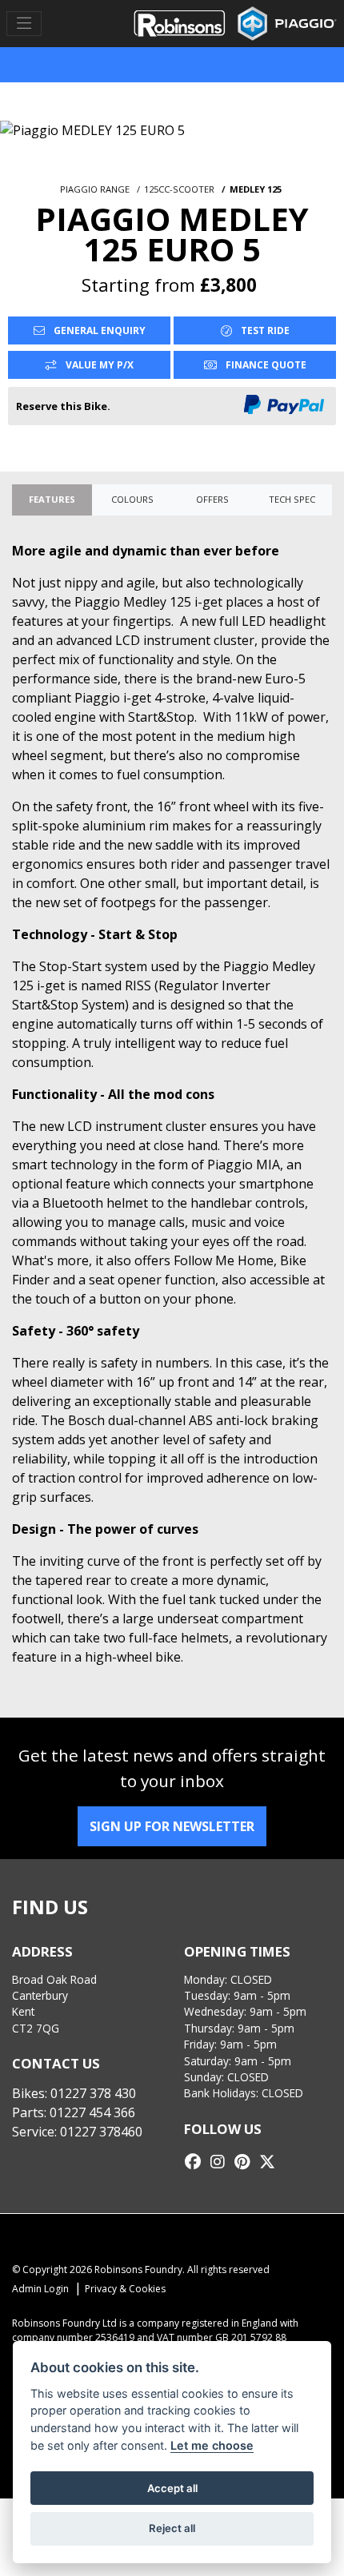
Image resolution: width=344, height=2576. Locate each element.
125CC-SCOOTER (179, 189)
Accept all (172, 2488)
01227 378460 (101, 2132)
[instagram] (222, 2162)
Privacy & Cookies (125, 2289)
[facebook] (197, 2162)
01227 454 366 (92, 2112)
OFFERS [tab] (212, 499)
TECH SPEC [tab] (292, 499)
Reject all (172, 2528)
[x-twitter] (271, 2162)
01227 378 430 (93, 2093)
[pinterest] (246, 2162)
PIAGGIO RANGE (95, 189)
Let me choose (212, 2445)
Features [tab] (52, 499)
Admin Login (40, 2289)
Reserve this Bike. (63, 406)
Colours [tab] (132, 499)
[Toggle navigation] (24, 24)
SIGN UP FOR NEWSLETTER (172, 1826)
